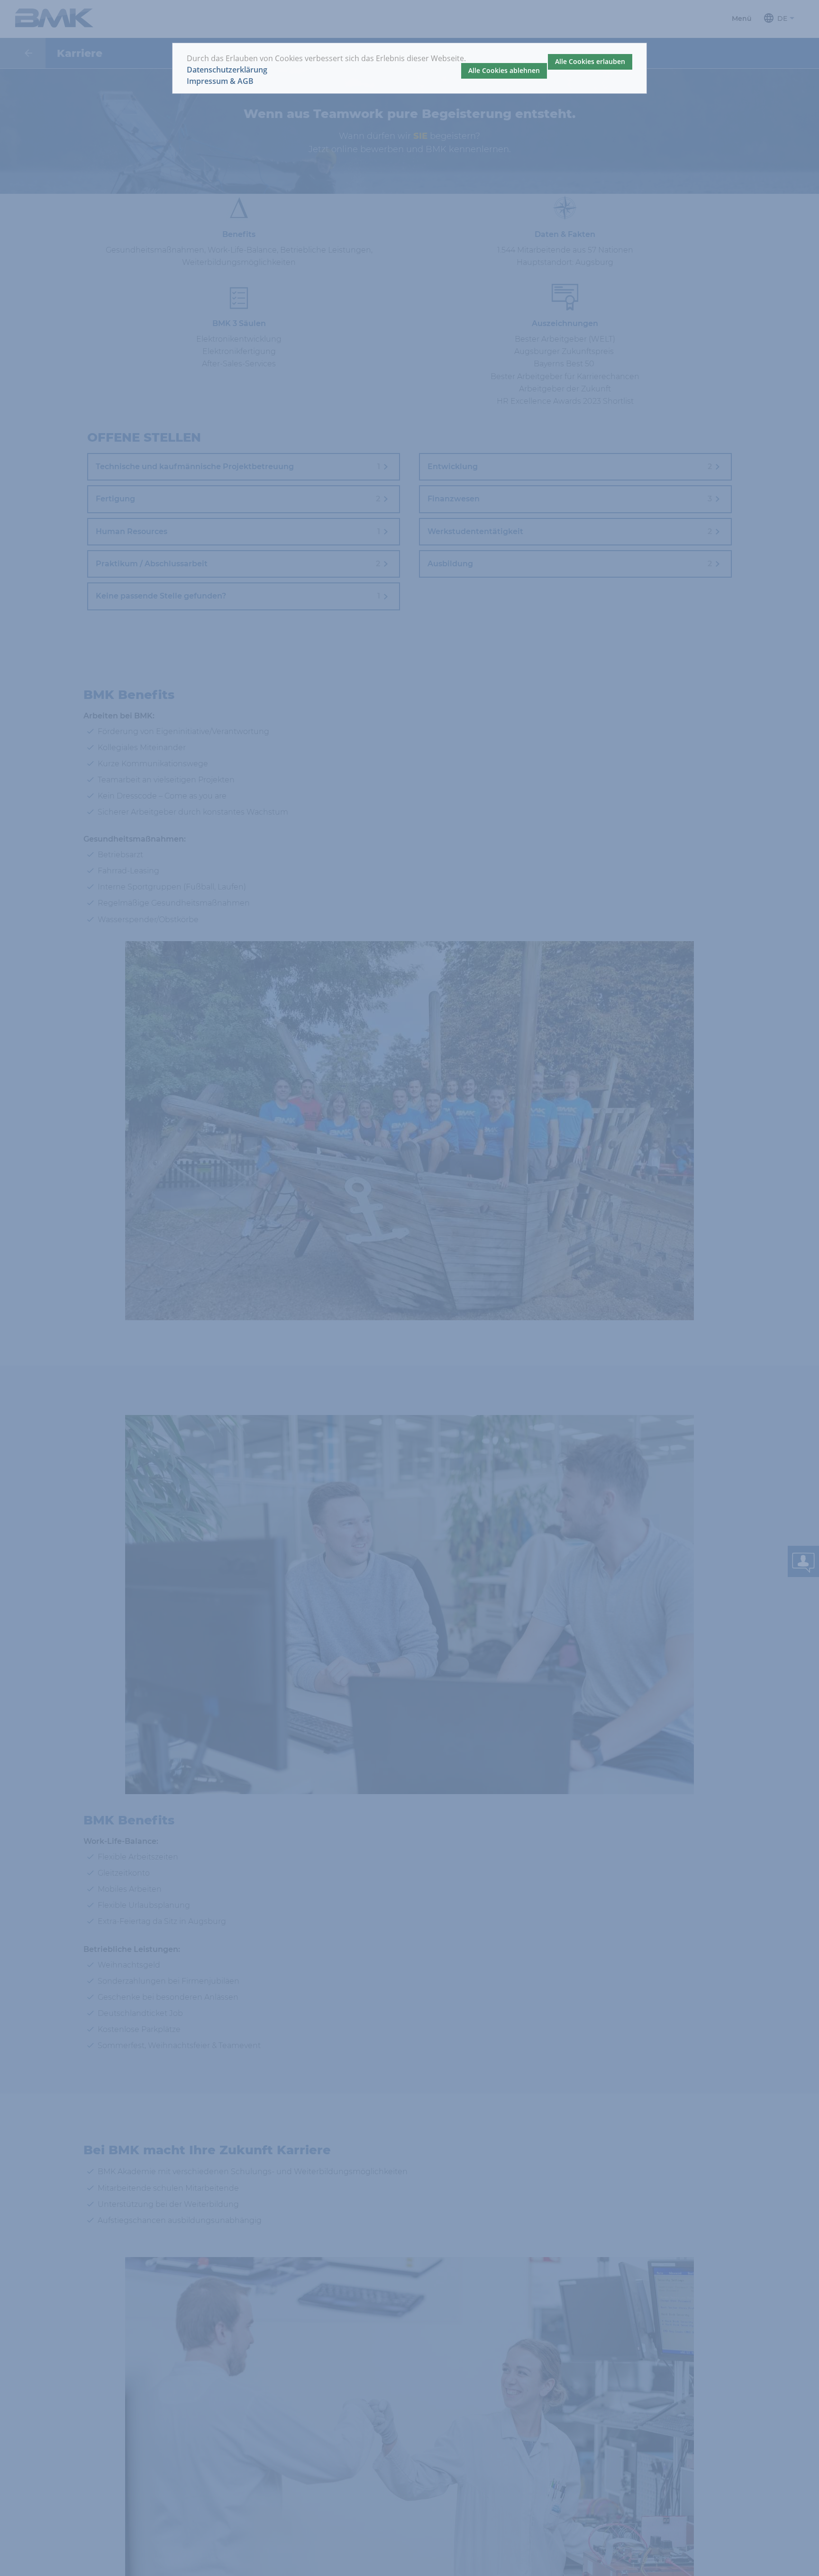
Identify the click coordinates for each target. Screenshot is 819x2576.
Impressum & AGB (220, 81)
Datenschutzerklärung (227, 70)
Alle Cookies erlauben (590, 61)
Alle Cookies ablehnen (504, 70)
